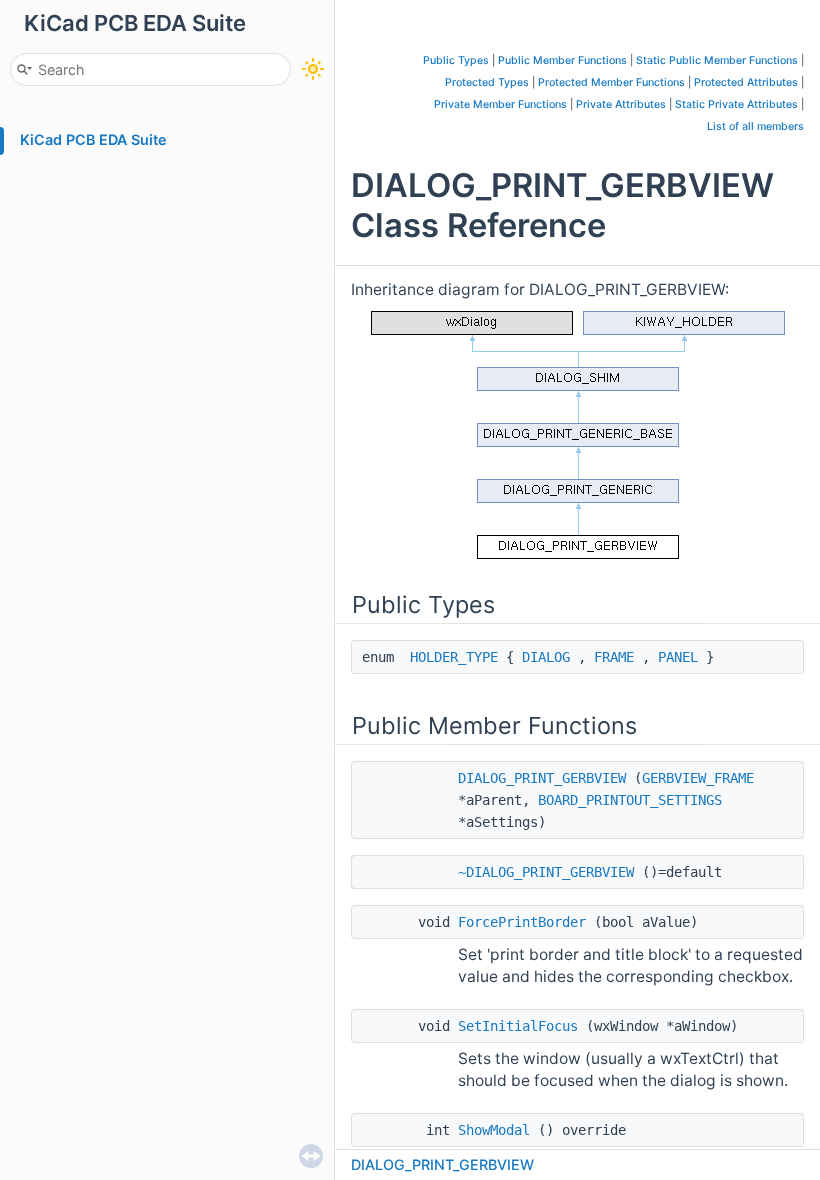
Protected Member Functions (611, 82)
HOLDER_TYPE (454, 657)
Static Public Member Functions (717, 60)
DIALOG (546, 657)
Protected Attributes (746, 82)
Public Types (456, 60)
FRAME (614, 657)
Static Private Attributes (736, 104)
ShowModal (494, 1130)
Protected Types (487, 82)
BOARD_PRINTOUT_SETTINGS (630, 800)
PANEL (678, 657)
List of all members (755, 126)
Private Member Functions (500, 104)
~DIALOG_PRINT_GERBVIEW (546, 872)
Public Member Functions (562, 60)
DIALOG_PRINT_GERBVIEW (542, 778)
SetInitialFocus (518, 1026)
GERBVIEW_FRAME (698, 778)
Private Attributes (621, 104)
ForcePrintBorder (522, 922)
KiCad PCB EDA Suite (93, 139)
